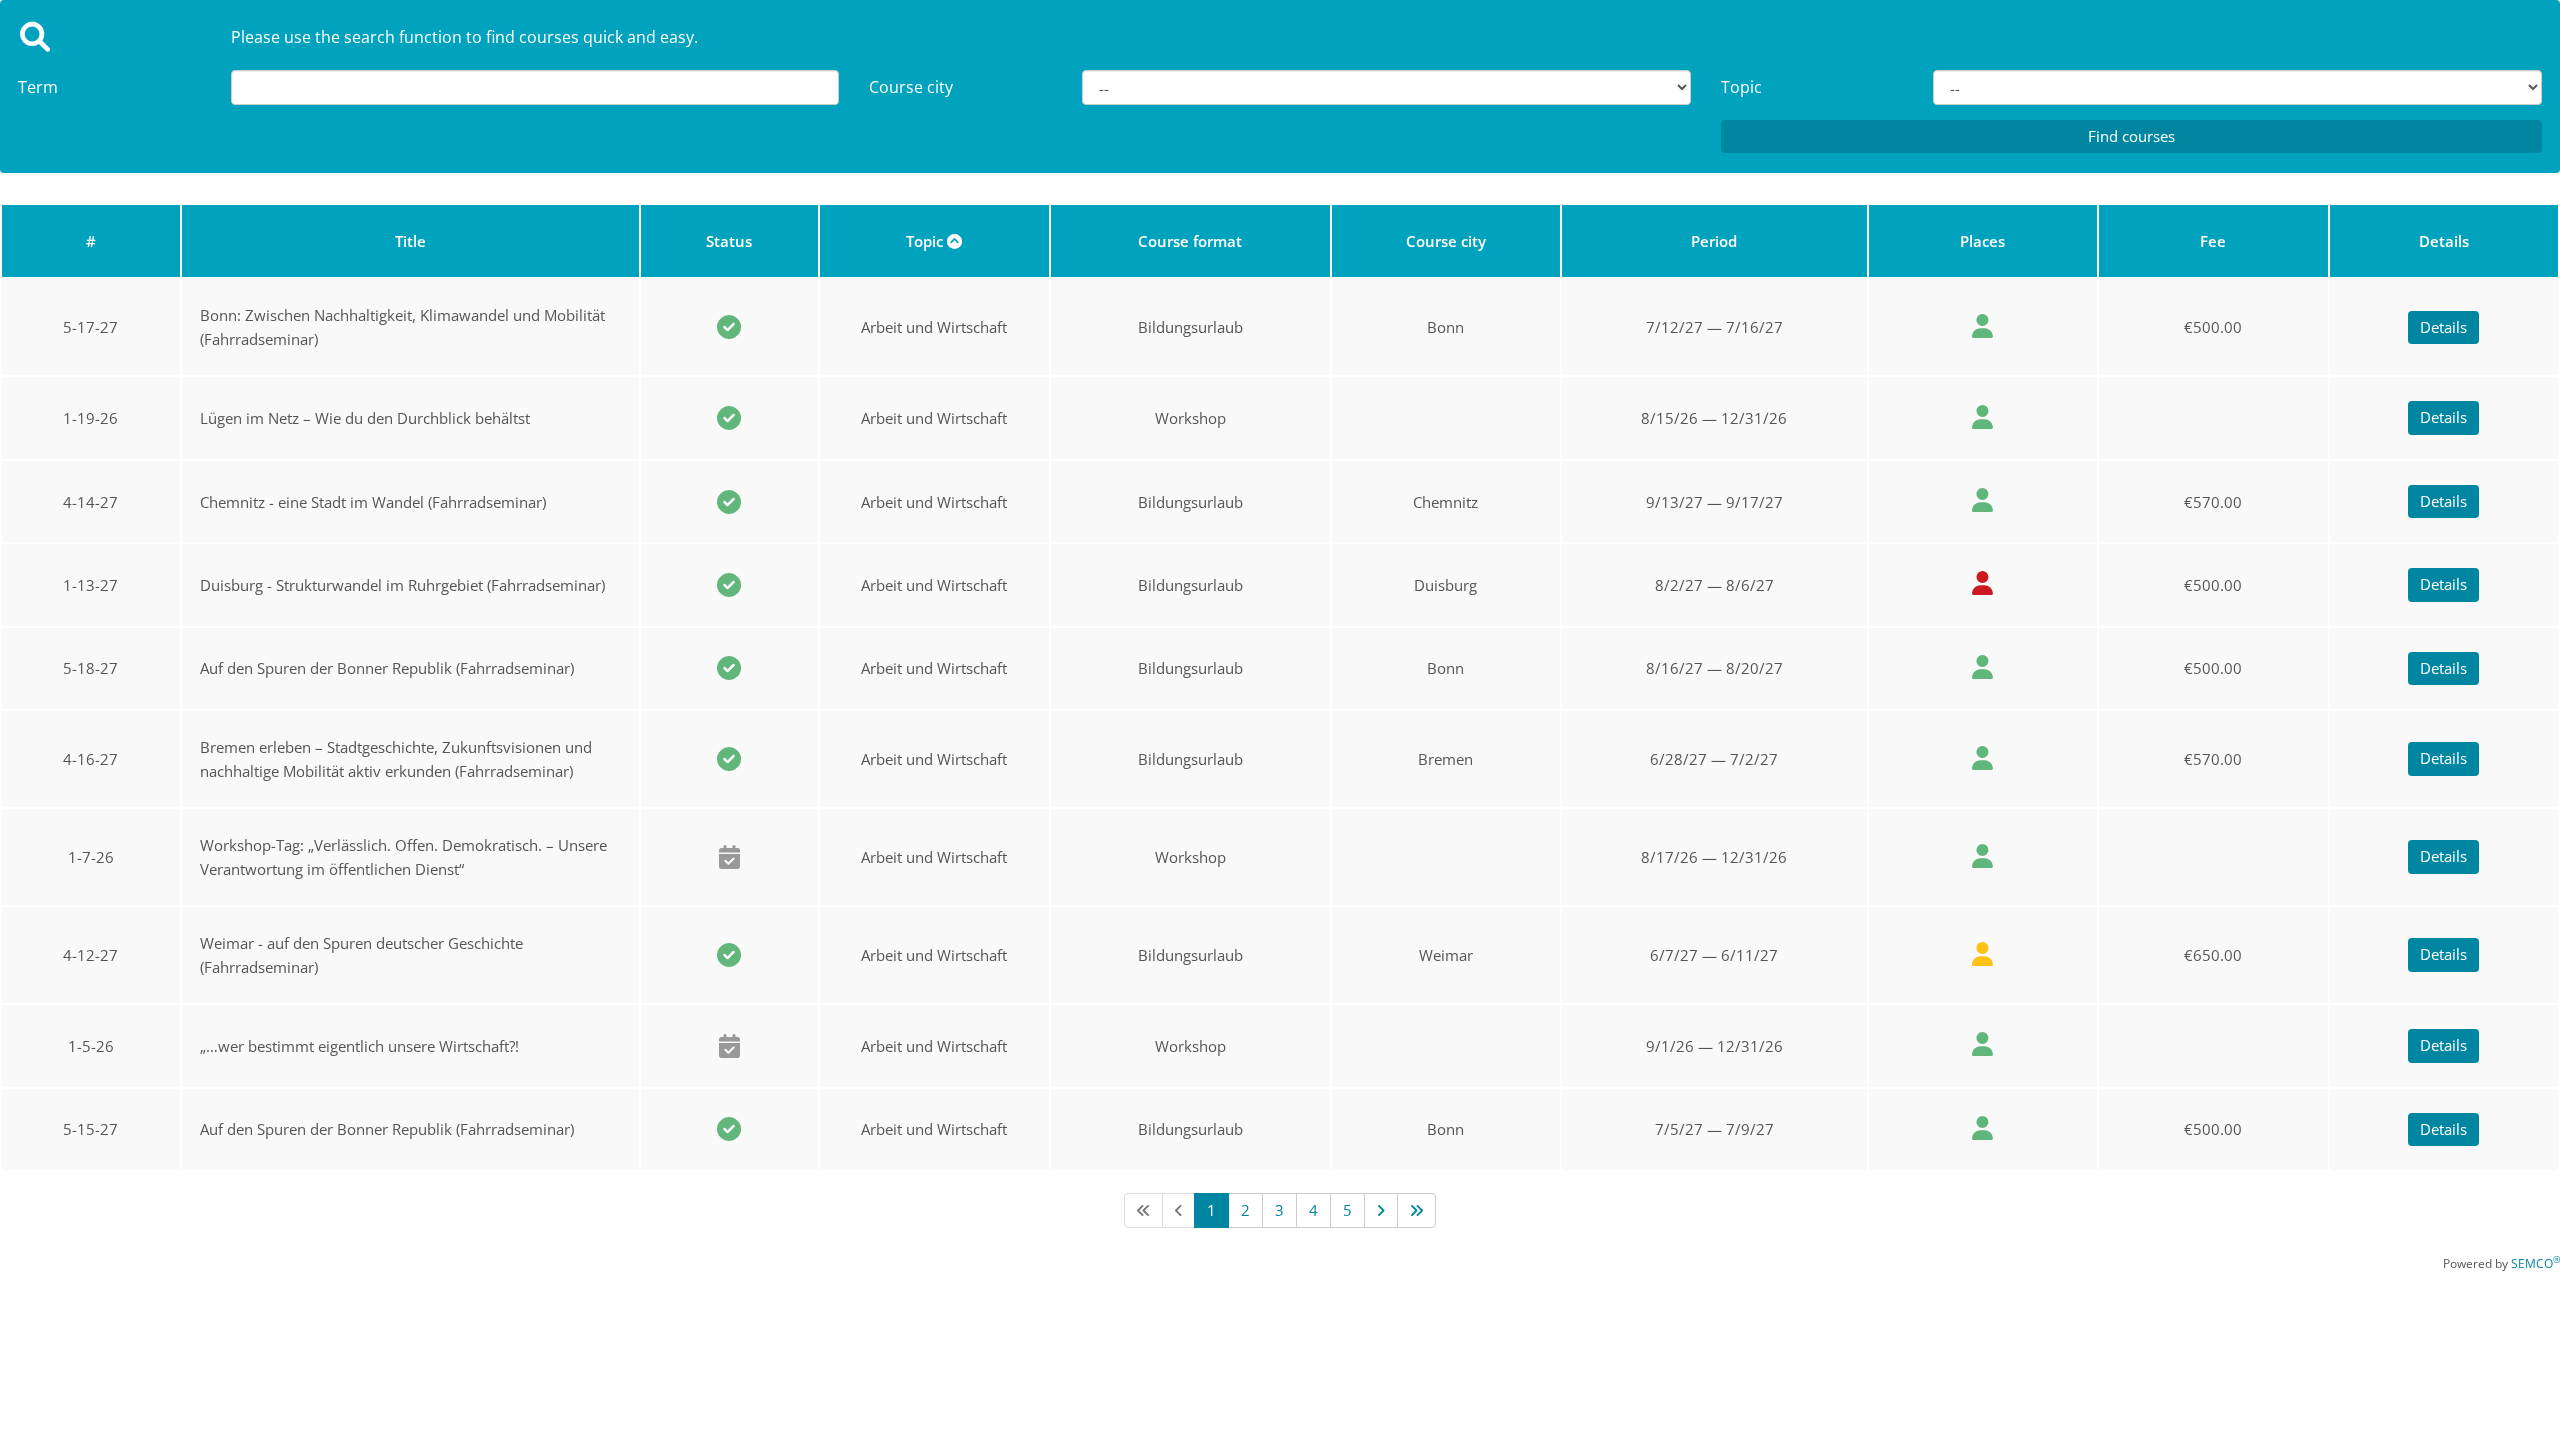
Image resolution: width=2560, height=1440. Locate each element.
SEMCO (2535, 1263)
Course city (911, 87)
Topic (1741, 87)
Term (38, 87)
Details (2443, 327)
